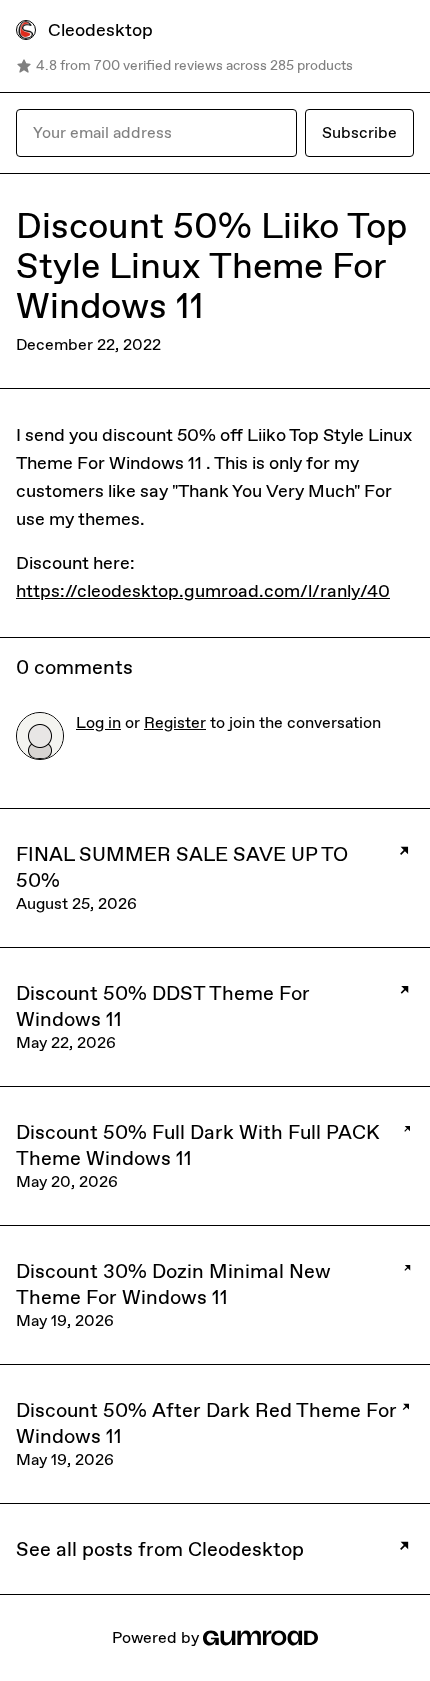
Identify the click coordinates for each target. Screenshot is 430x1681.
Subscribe (359, 132)
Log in (98, 722)
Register (175, 722)
